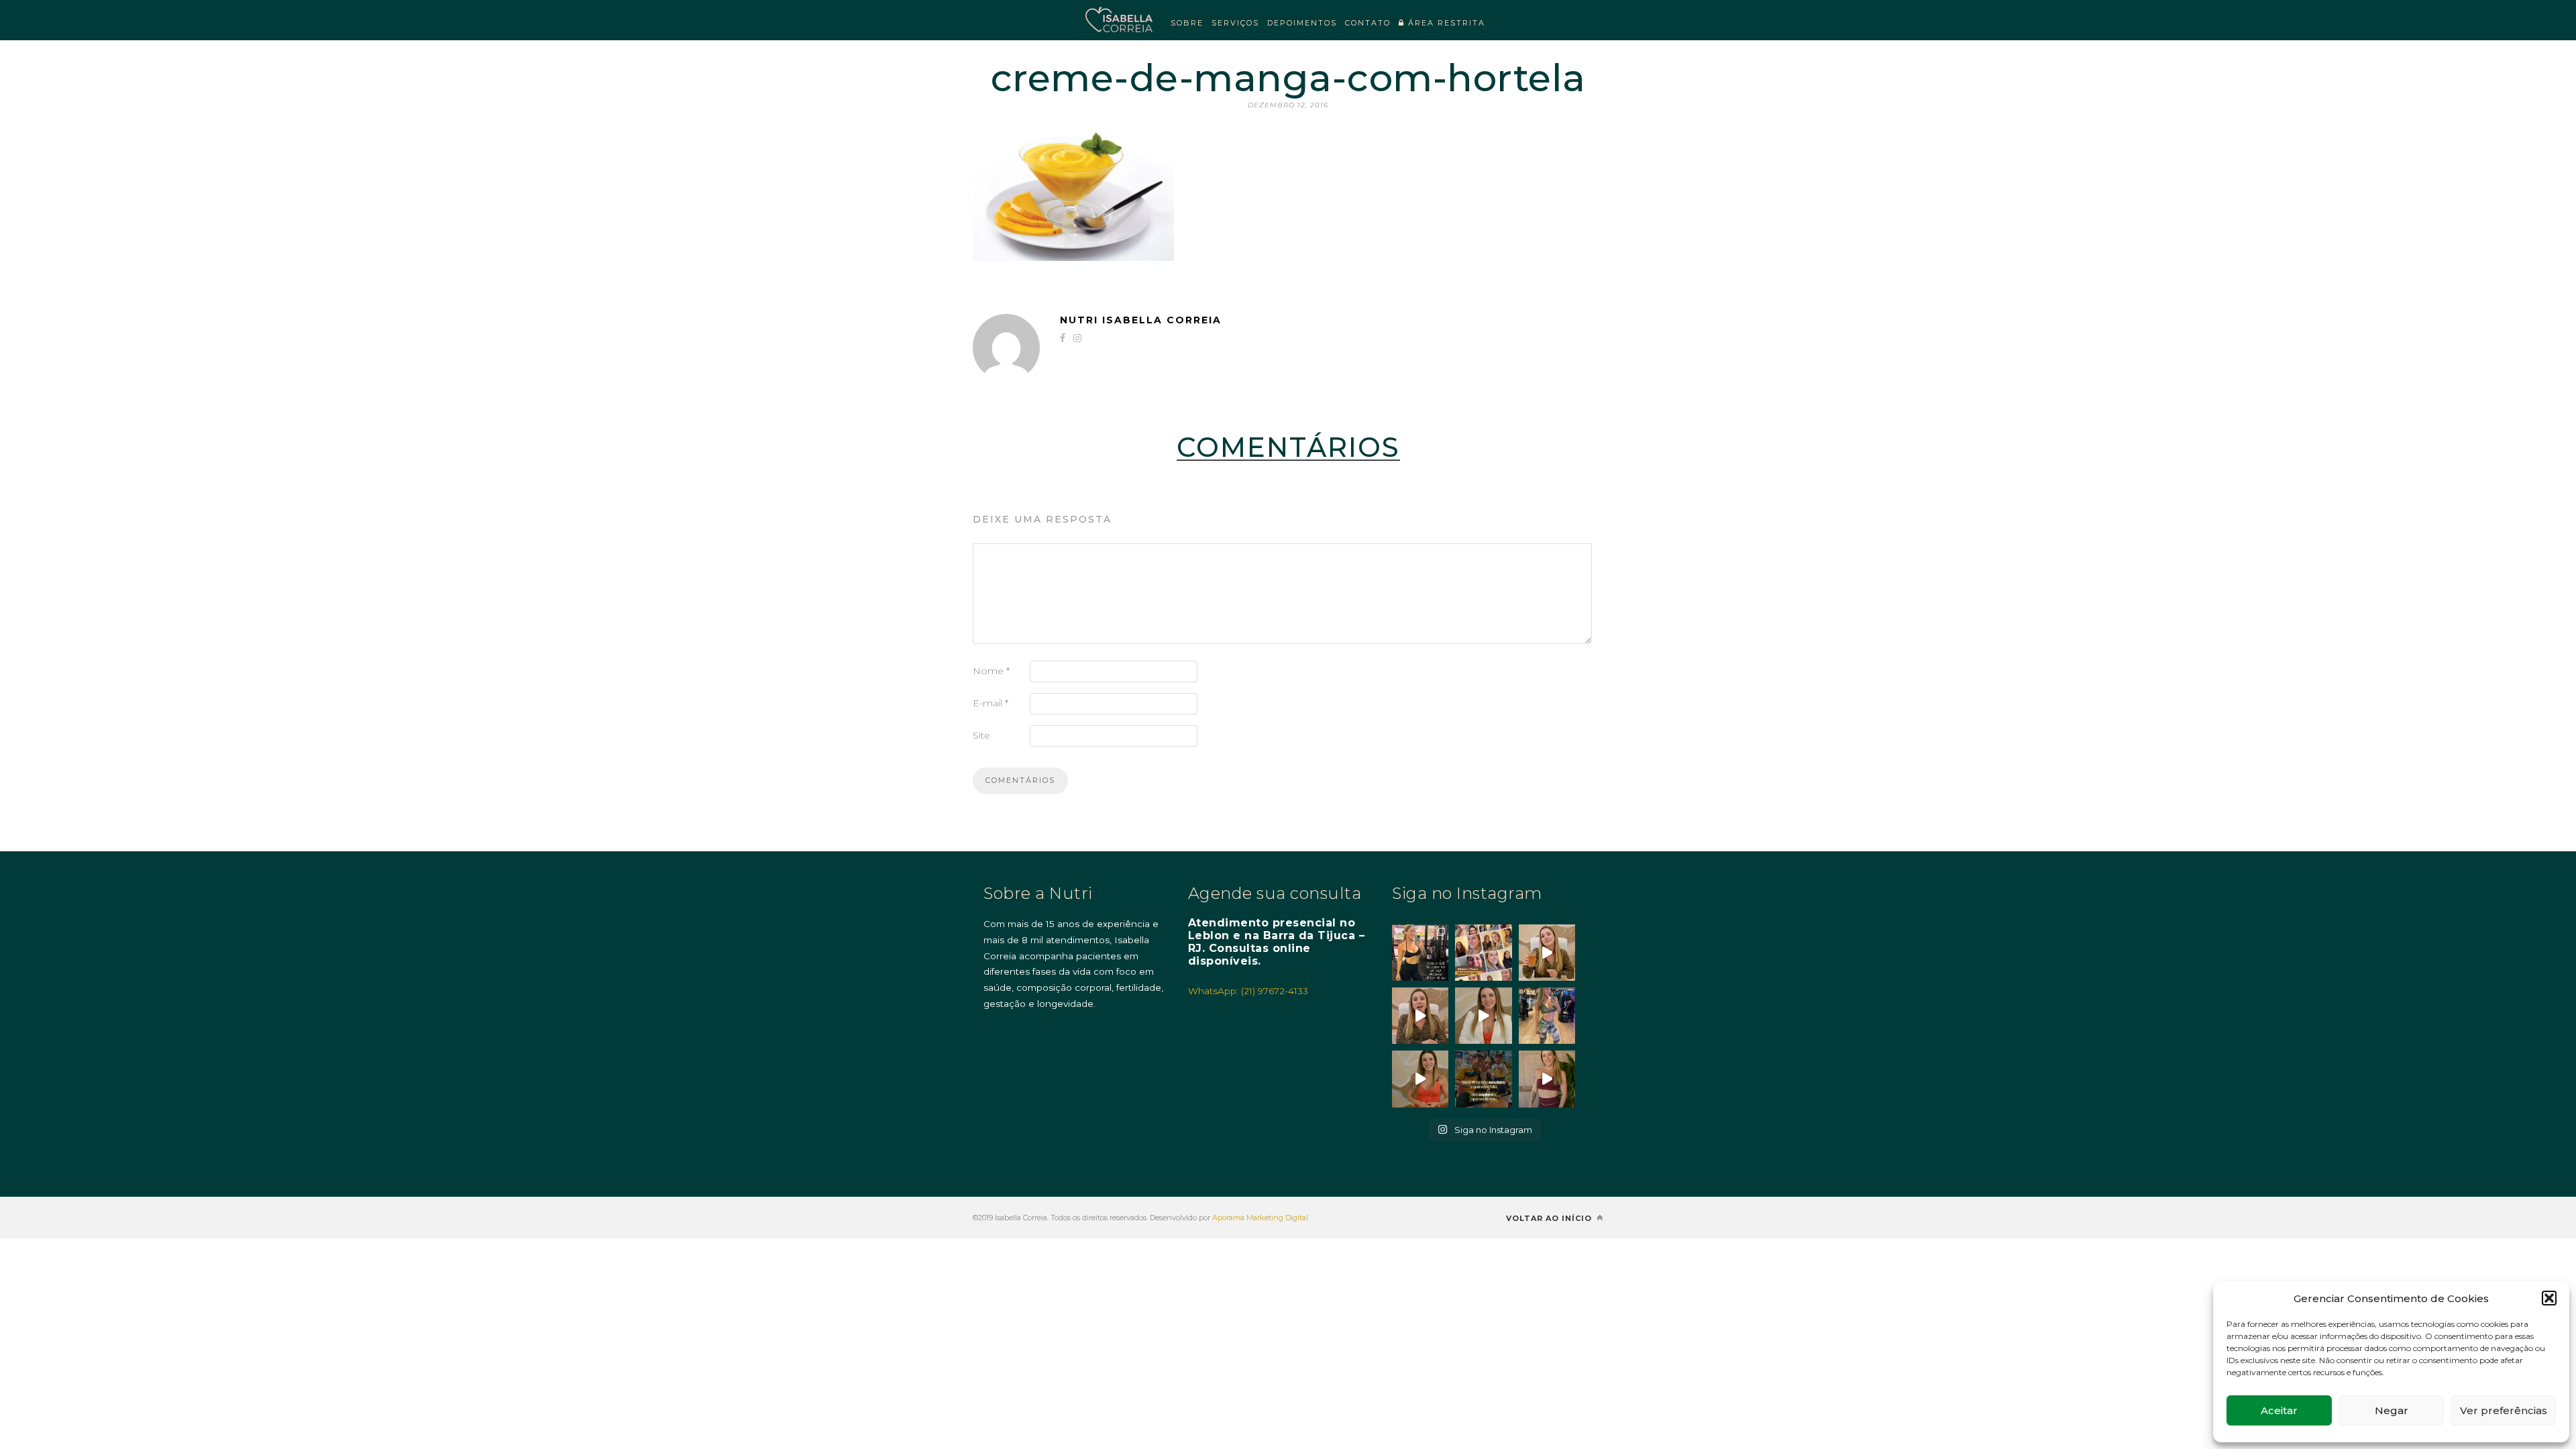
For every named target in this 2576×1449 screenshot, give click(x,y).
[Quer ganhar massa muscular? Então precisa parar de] (1547, 1079)
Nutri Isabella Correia (1141, 320)
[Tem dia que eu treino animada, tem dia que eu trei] (1547, 1016)
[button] (2549, 1298)
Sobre (1187, 23)
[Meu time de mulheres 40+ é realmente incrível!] (1483, 953)
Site (981, 735)
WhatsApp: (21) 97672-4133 (1248, 991)
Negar (2392, 1410)
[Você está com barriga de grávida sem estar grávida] (1420, 1079)
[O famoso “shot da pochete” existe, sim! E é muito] (1547, 953)
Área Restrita (1445, 23)
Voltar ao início (1550, 1218)
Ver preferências (2504, 1410)
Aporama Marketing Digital (1260, 1218)
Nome (991, 671)
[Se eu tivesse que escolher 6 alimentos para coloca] (1483, 1016)
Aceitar (2279, 1410)
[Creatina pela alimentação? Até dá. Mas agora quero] (1420, 1016)
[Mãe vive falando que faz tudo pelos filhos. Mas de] (1483, 1079)
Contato (1368, 23)
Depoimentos (1302, 23)
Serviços (1235, 23)
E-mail (990, 703)
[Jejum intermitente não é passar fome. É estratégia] (1420, 953)
